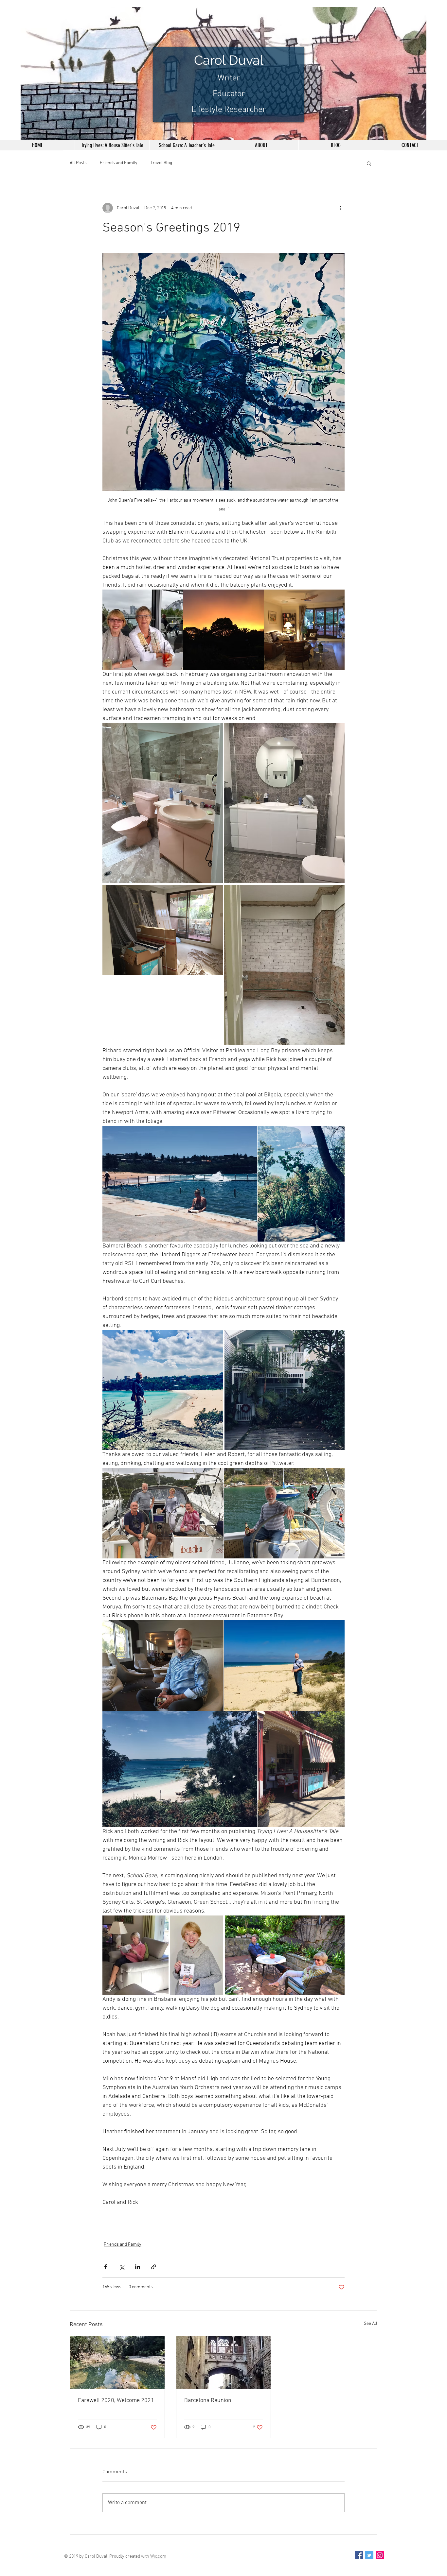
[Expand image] (143, 630)
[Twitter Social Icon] (369, 2555)
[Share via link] (154, 2267)
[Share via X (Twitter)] (122, 2267)
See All (371, 2324)
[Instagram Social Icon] (380, 2555)
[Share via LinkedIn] (138, 2267)
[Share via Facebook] (106, 2267)
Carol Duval (229, 60)
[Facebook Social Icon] (359, 2555)
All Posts (78, 163)
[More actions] (341, 208)
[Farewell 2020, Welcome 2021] (117, 2362)
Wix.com (158, 2557)
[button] (369, 163)
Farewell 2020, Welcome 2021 (116, 2401)
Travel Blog (161, 163)
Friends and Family (119, 163)
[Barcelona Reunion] (224, 2362)
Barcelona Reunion (208, 2401)
